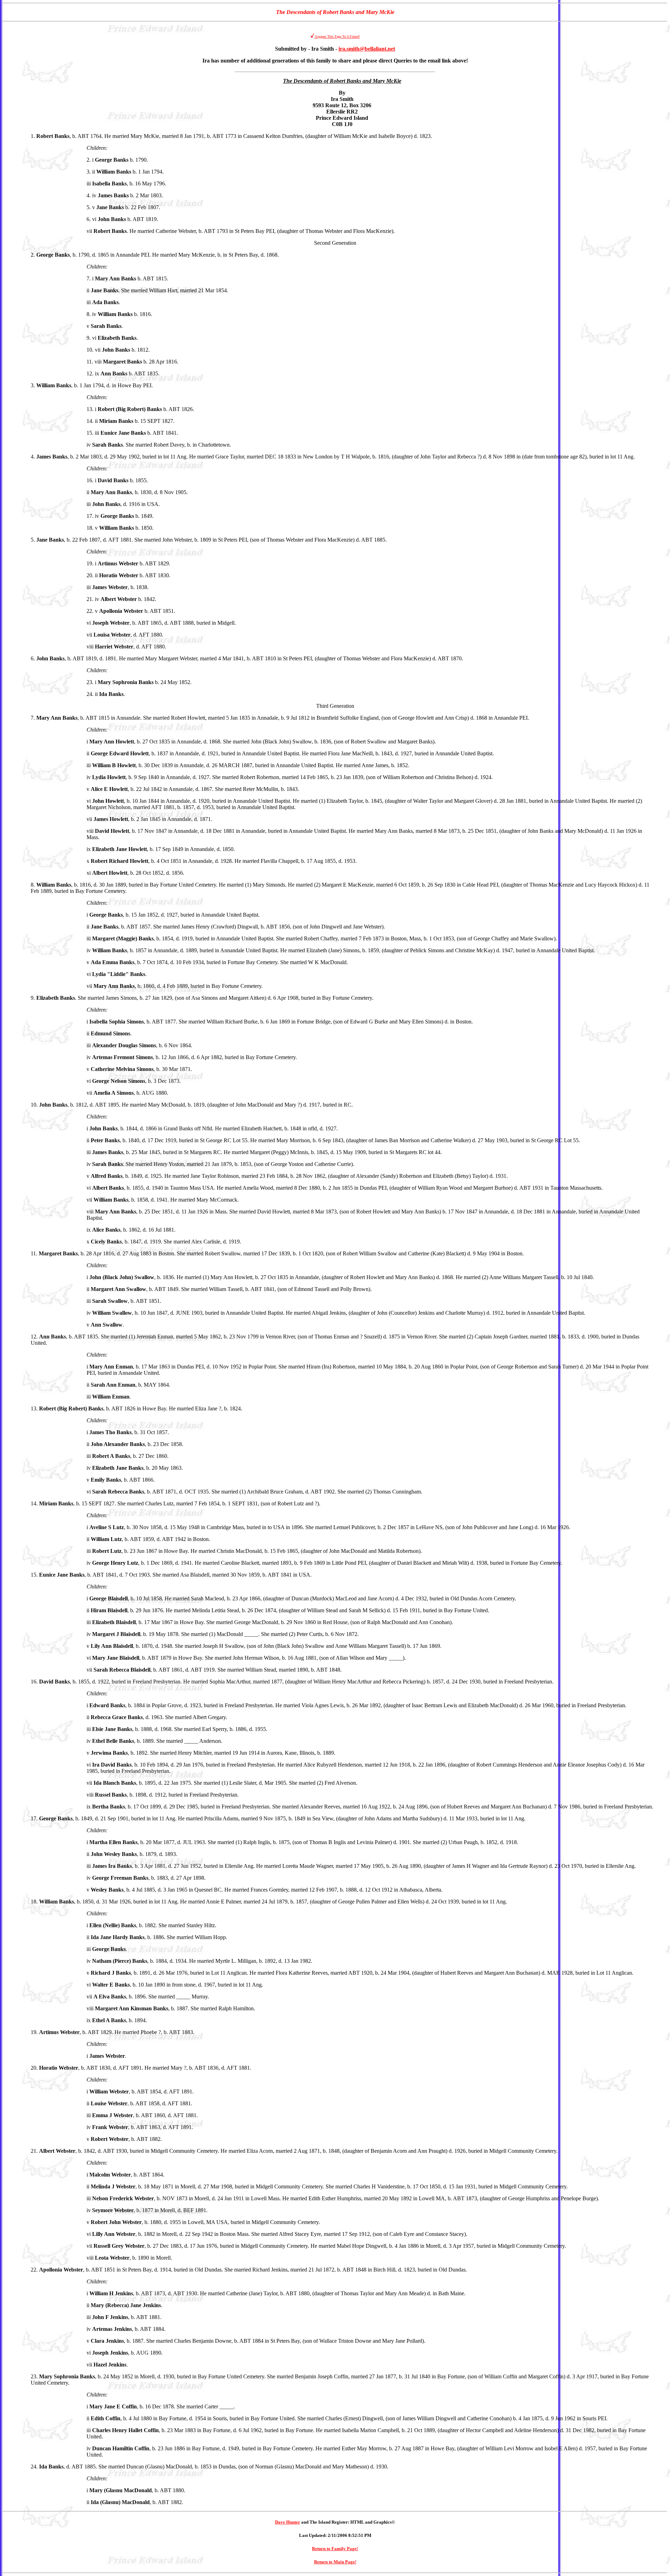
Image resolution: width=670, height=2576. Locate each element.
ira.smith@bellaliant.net (367, 49)
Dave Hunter (288, 2522)
